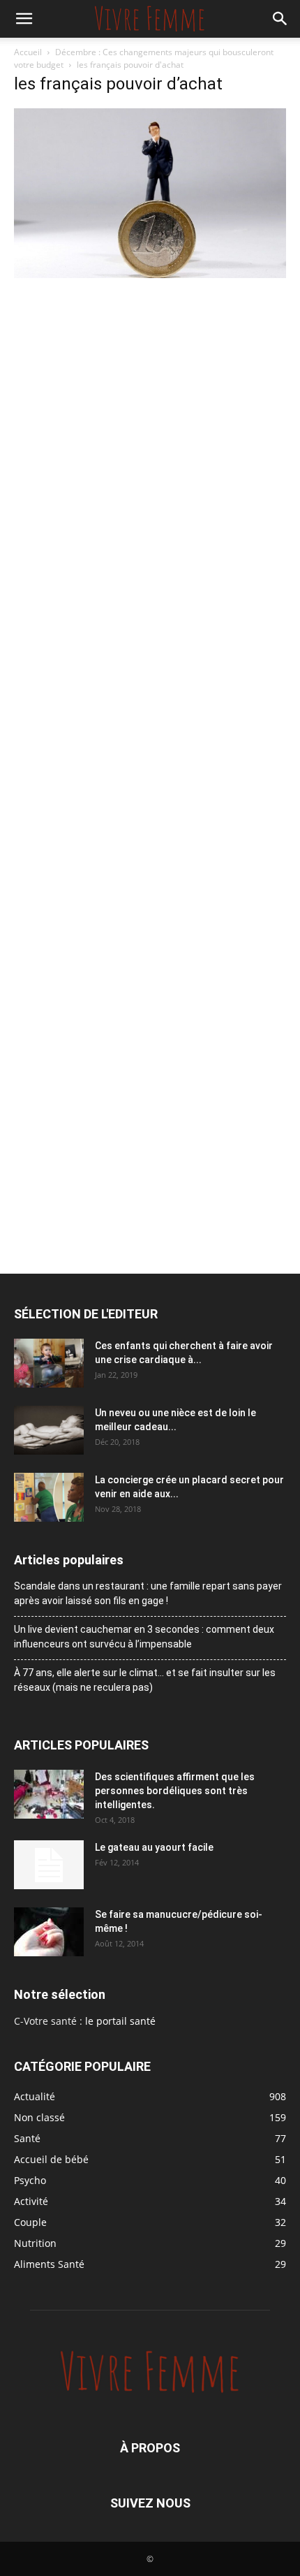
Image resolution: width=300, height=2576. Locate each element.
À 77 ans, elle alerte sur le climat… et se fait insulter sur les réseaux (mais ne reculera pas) (145, 1680)
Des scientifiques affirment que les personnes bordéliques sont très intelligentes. (175, 1791)
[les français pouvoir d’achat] (150, 274)
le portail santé (120, 2021)
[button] (24, 19)
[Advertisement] (150, 439)
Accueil (28, 52)
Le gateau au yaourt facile (154, 1847)
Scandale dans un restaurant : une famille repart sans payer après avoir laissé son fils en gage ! (148, 1593)
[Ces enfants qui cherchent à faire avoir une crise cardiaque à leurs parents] (49, 1363)
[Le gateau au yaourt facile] (49, 1865)
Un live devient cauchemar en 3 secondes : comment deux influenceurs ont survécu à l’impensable (144, 1637)
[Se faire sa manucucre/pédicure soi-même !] (49, 1932)
